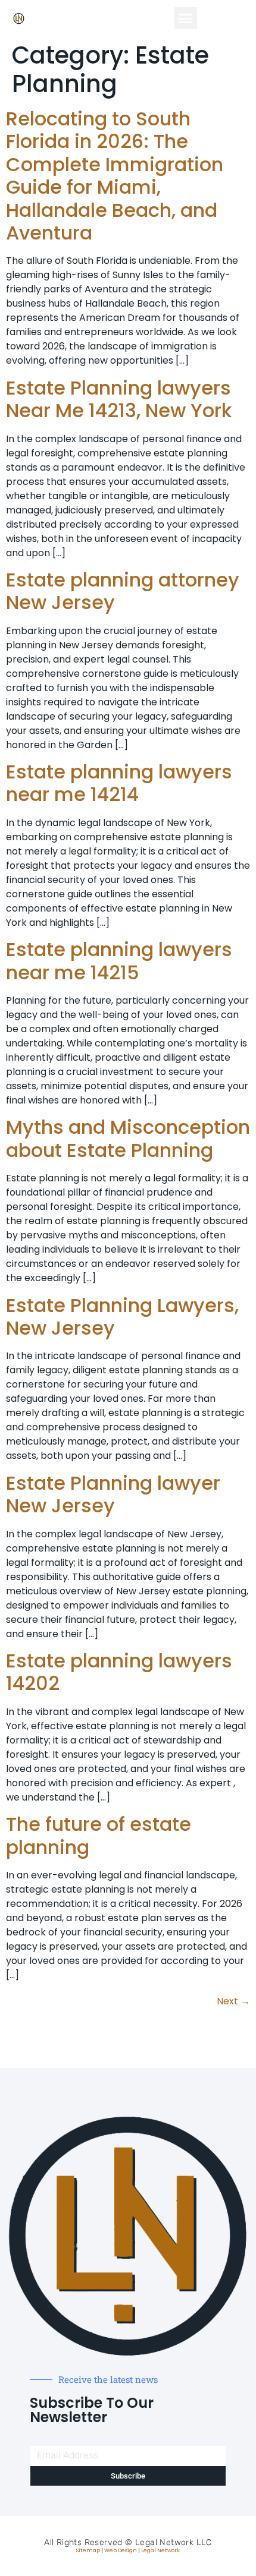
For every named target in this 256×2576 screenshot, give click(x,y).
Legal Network (160, 2550)
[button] (186, 18)
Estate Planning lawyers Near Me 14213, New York (119, 399)
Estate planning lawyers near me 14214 (119, 783)
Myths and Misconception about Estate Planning (128, 1138)
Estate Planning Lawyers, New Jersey (122, 1317)
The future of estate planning (99, 1835)
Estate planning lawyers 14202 (119, 1672)
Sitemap (88, 2550)
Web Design (121, 2550)
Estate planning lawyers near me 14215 (119, 961)
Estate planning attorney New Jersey (123, 591)
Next (233, 2001)
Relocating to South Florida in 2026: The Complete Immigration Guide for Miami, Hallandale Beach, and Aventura (115, 176)
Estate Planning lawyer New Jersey (113, 1494)
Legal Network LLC (174, 2542)
